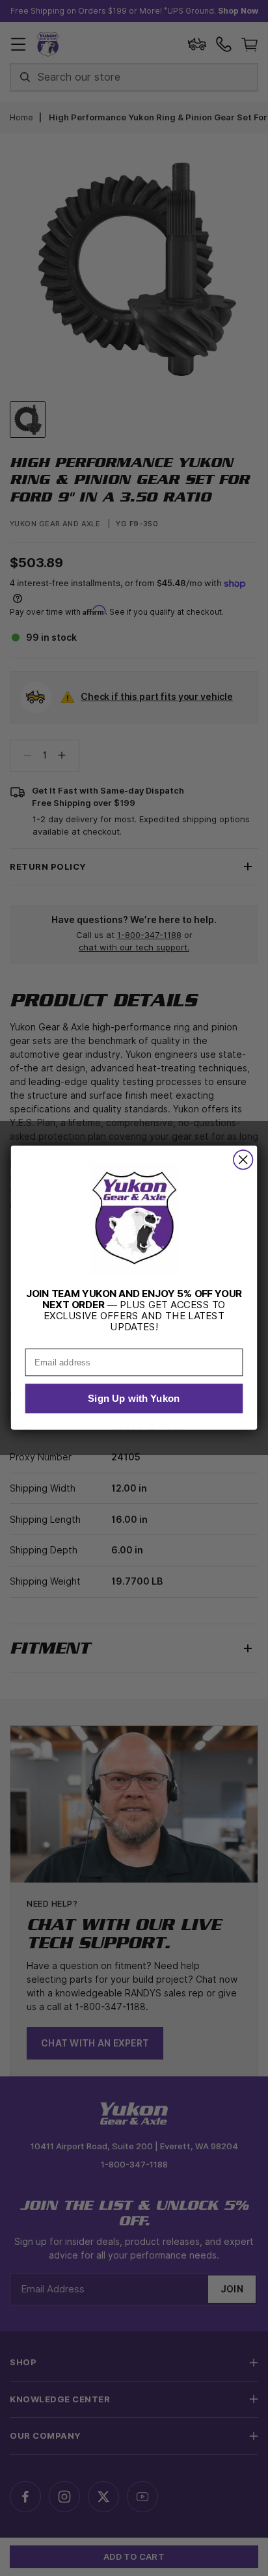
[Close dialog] (243, 1160)
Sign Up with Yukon (134, 1399)
